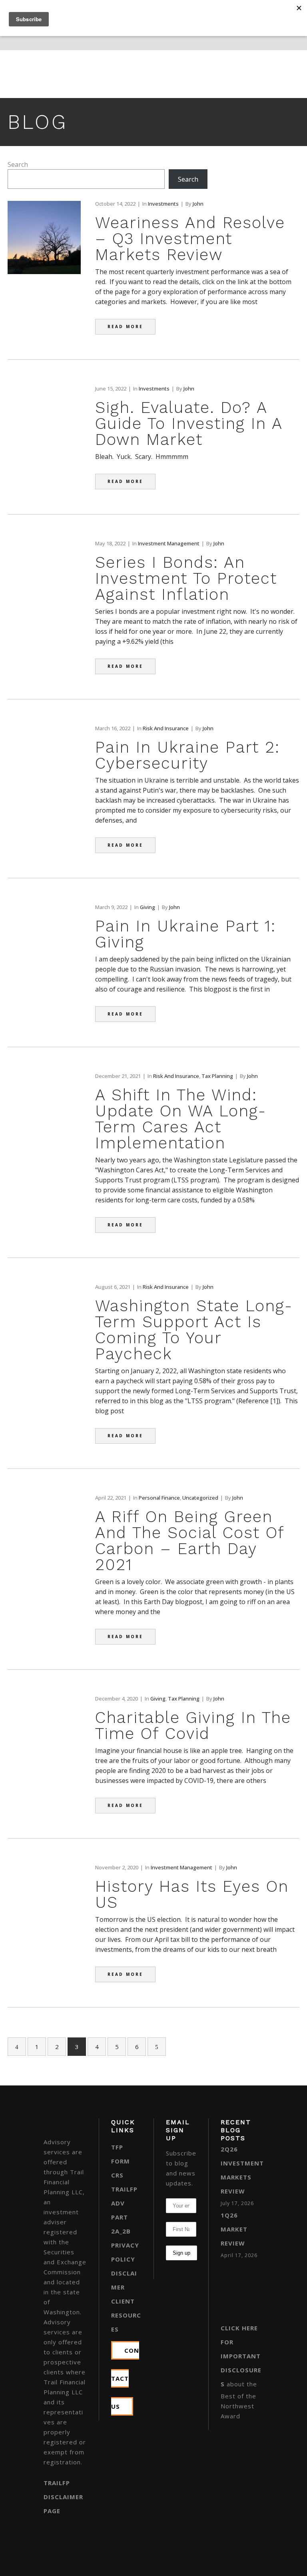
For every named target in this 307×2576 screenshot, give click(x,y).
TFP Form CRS (121, 2161)
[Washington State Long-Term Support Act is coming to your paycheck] (44, 1355)
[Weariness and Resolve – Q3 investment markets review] (44, 272)
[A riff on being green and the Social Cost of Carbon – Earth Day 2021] (44, 1566)
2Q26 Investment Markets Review (242, 2170)
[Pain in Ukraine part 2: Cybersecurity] (44, 796)
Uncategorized (200, 1498)
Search (18, 164)
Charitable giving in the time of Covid (193, 1726)
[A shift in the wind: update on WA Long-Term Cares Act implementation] (44, 1144)
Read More (125, 327)
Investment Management (169, 543)
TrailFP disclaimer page (63, 2497)
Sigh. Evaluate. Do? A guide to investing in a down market (189, 424)
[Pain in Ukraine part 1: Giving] (44, 975)
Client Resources (126, 2315)
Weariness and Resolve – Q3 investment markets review (190, 239)
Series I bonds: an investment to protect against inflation (186, 578)
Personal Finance (159, 1498)
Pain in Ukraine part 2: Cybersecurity (187, 755)
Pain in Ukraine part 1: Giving (185, 934)
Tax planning (217, 1076)
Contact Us (125, 2378)
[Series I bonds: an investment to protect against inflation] (44, 611)
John (198, 204)
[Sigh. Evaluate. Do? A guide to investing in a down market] (44, 440)
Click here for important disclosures (241, 2356)
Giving (148, 907)
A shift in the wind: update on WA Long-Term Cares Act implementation (181, 1119)
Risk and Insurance (166, 728)
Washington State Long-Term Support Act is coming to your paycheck (194, 1330)
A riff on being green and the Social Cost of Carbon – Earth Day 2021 (190, 1541)
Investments (163, 204)
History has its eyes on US (192, 1894)
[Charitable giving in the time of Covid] (44, 1742)
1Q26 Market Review (234, 2229)
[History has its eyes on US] (44, 1917)
